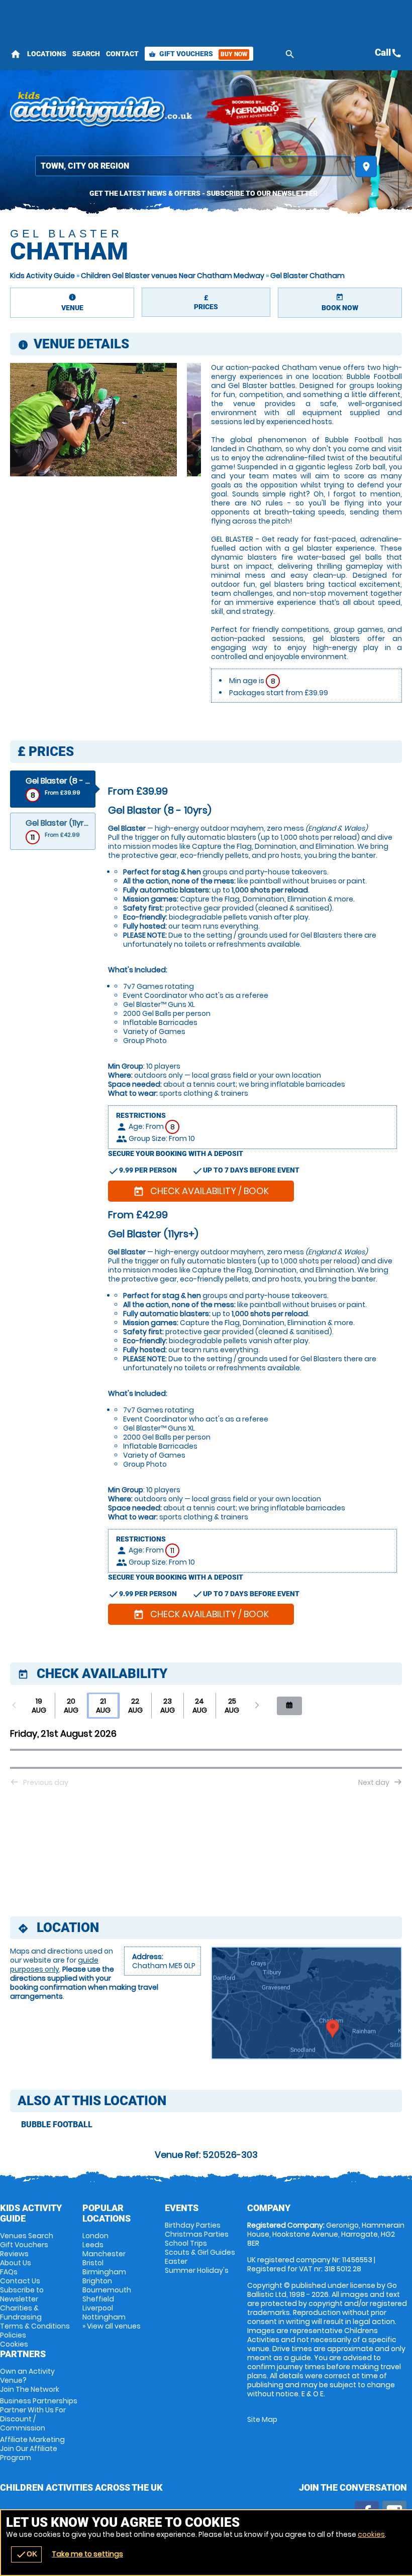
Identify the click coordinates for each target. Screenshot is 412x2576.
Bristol (93, 2263)
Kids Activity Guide (42, 276)
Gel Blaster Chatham (307, 276)
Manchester (104, 2254)
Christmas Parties (197, 2234)
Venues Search (27, 2236)
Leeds (93, 2245)
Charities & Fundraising (21, 2312)
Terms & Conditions (35, 2326)
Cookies (14, 2344)
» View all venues (112, 2326)
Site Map (262, 2419)
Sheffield (98, 2299)
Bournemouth (107, 2290)
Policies (13, 2335)
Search (86, 54)
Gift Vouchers (198, 54)
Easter (176, 2261)
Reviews (14, 2254)
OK (26, 2554)
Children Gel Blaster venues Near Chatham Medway (173, 276)
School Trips (186, 2243)
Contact (122, 54)
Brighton (97, 2281)
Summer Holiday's (197, 2270)
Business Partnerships (39, 2414)
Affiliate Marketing (32, 2449)
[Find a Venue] (193, 166)
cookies (371, 2534)
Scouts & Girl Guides (200, 2252)
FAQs (9, 2272)
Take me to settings (87, 2554)
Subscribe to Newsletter (22, 2294)
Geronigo (254, 110)
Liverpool (98, 2308)
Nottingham (104, 2317)
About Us (16, 2263)
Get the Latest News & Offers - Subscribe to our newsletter (203, 193)
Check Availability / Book (201, 1191)
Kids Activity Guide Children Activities (102, 110)
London (95, 2236)
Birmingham (104, 2272)
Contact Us (20, 2281)
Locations (47, 54)
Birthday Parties (193, 2225)
